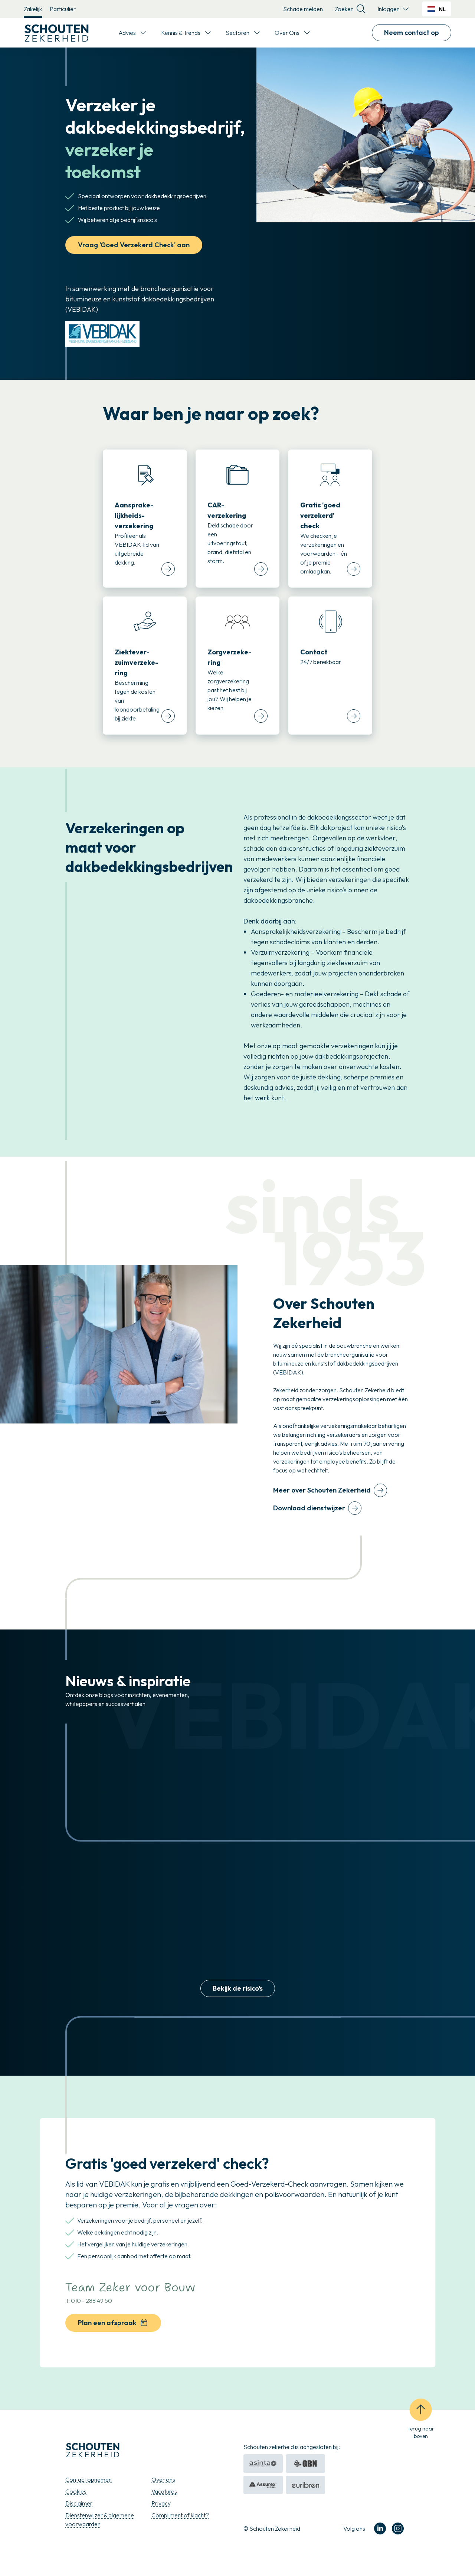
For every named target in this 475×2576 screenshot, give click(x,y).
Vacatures (164, 2491)
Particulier (63, 9)
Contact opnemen (89, 2479)
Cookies (76, 2491)
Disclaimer (79, 2503)
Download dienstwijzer (309, 1508)
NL (442, 9)
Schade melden (303, 9)
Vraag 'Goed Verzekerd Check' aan (134, 245)
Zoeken (344, 9)
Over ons (163, 2479)
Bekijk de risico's (238, 1988)
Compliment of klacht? (180, 2515)
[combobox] (437, 9)
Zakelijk (33, 9)
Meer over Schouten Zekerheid (322, 1490)
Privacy (161, 2503)
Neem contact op (412, 32)
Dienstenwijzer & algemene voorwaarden (100, 2520)
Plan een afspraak (107, 2323)
